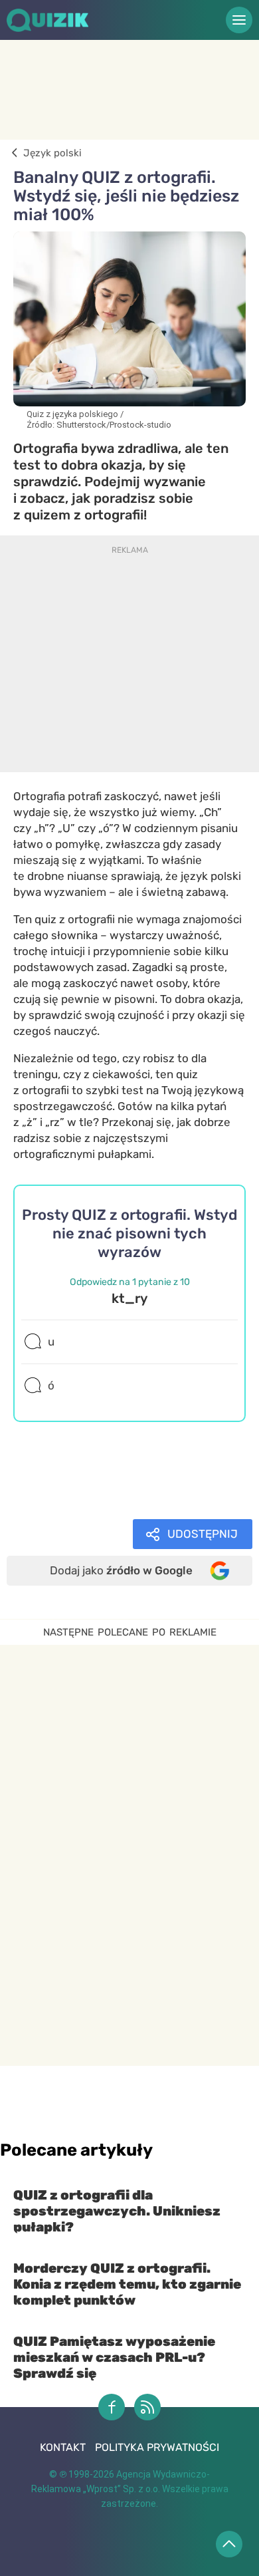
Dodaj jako (121, 1570)
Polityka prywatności (157, 2447)
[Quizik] (12, 153)
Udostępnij (203, 1534)
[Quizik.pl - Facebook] (112, 2407)
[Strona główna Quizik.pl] (65, 20)
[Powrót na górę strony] (229, 2544)
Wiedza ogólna (71, 1484)
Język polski (66, 1468)
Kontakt (63, 2447)
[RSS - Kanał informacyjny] (147, 2407)
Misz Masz (60, 1500)
